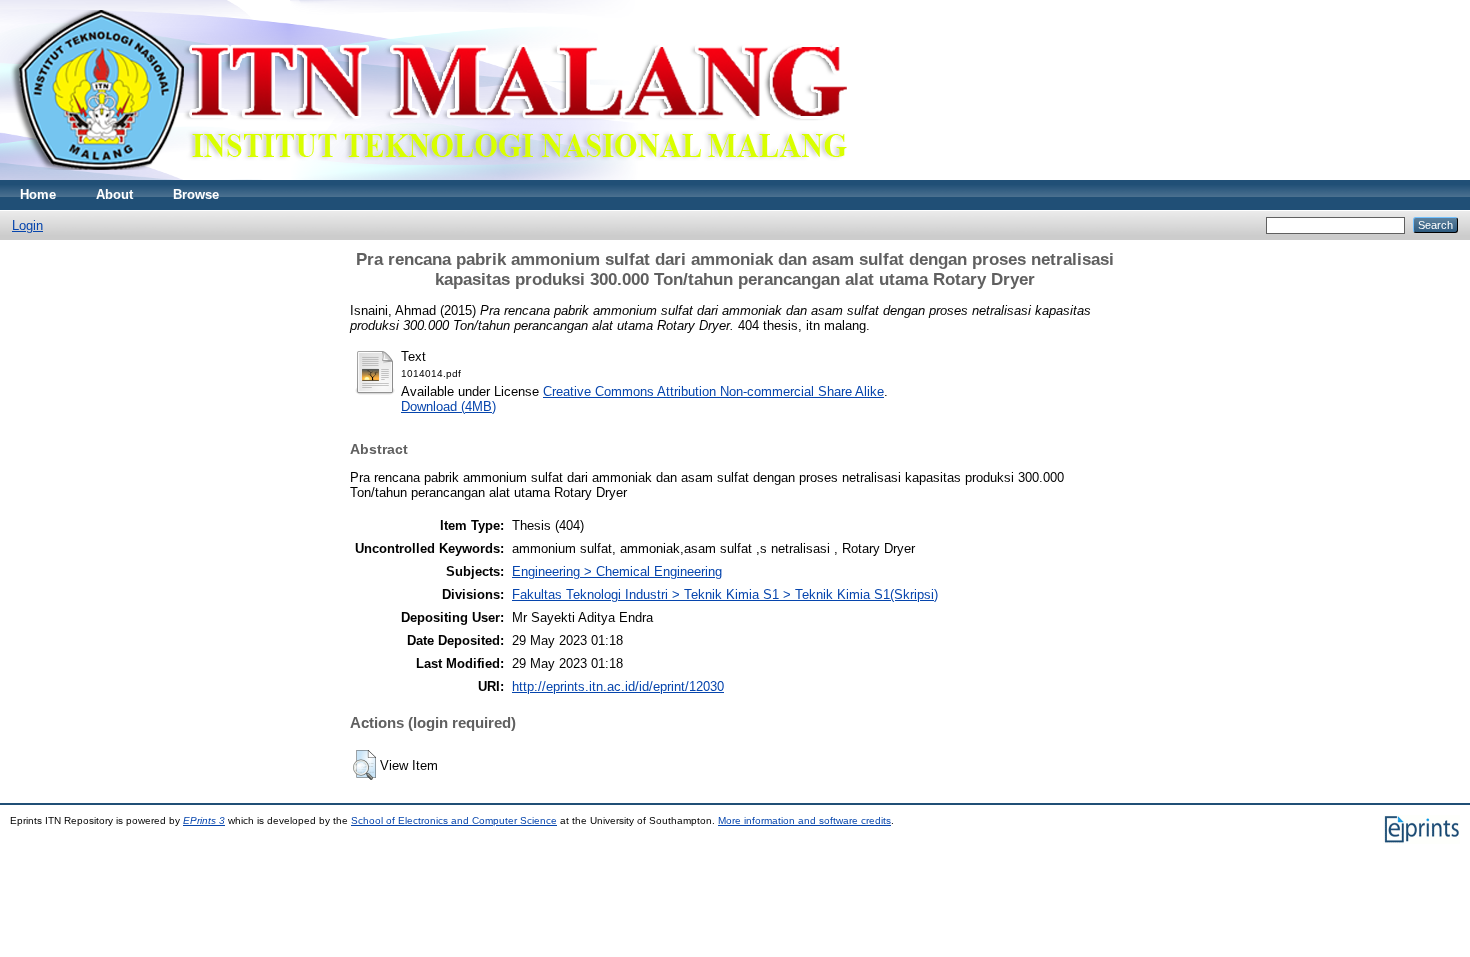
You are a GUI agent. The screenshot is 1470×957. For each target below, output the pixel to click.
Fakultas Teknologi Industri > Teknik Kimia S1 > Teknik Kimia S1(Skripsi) (725, 594)
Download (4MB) (448, 406)
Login (27, 225)
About (114, 194)
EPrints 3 (204, 820)
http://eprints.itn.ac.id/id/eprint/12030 (618, 686)
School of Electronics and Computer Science (454, 820)
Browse (196, 194)
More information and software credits (804, 820)
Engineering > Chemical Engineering (617, 571)
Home (38, 194)
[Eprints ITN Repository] (428, 175)
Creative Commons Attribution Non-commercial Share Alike (713, 391)
